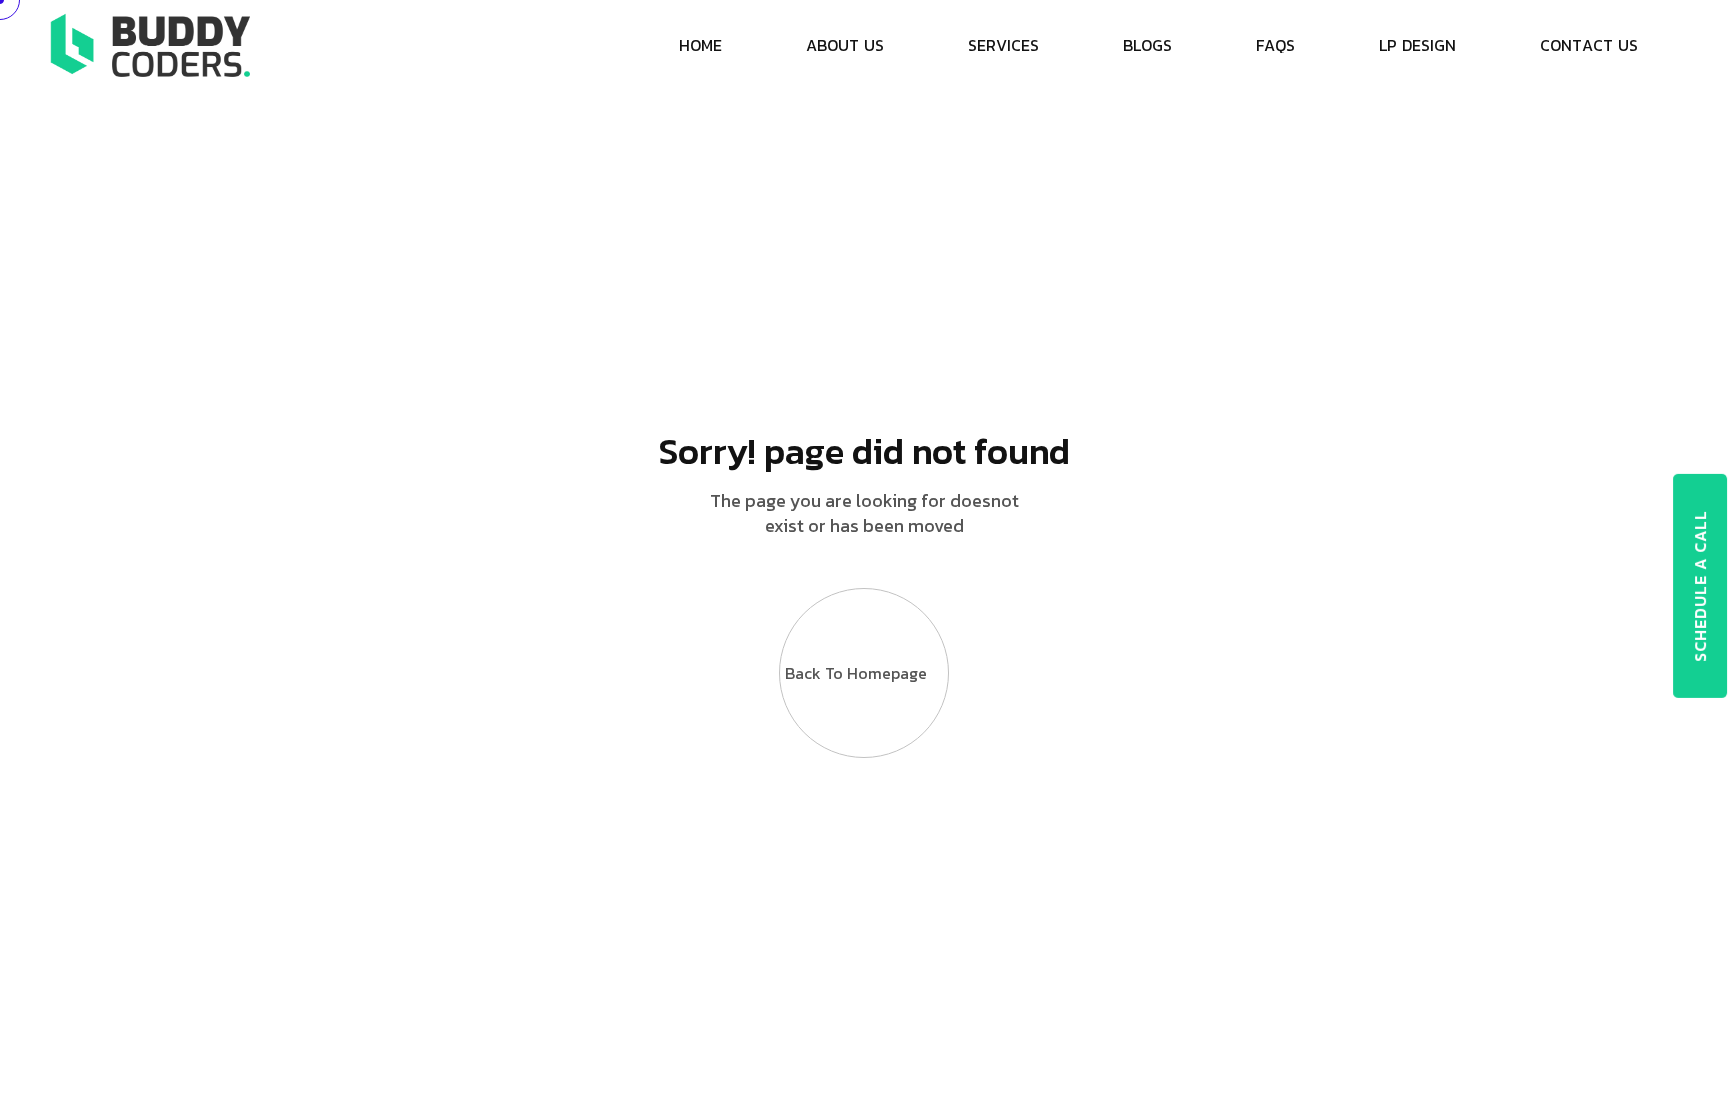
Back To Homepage (856, 673)
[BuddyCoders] (150, 43)
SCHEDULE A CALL (1700, 585)
